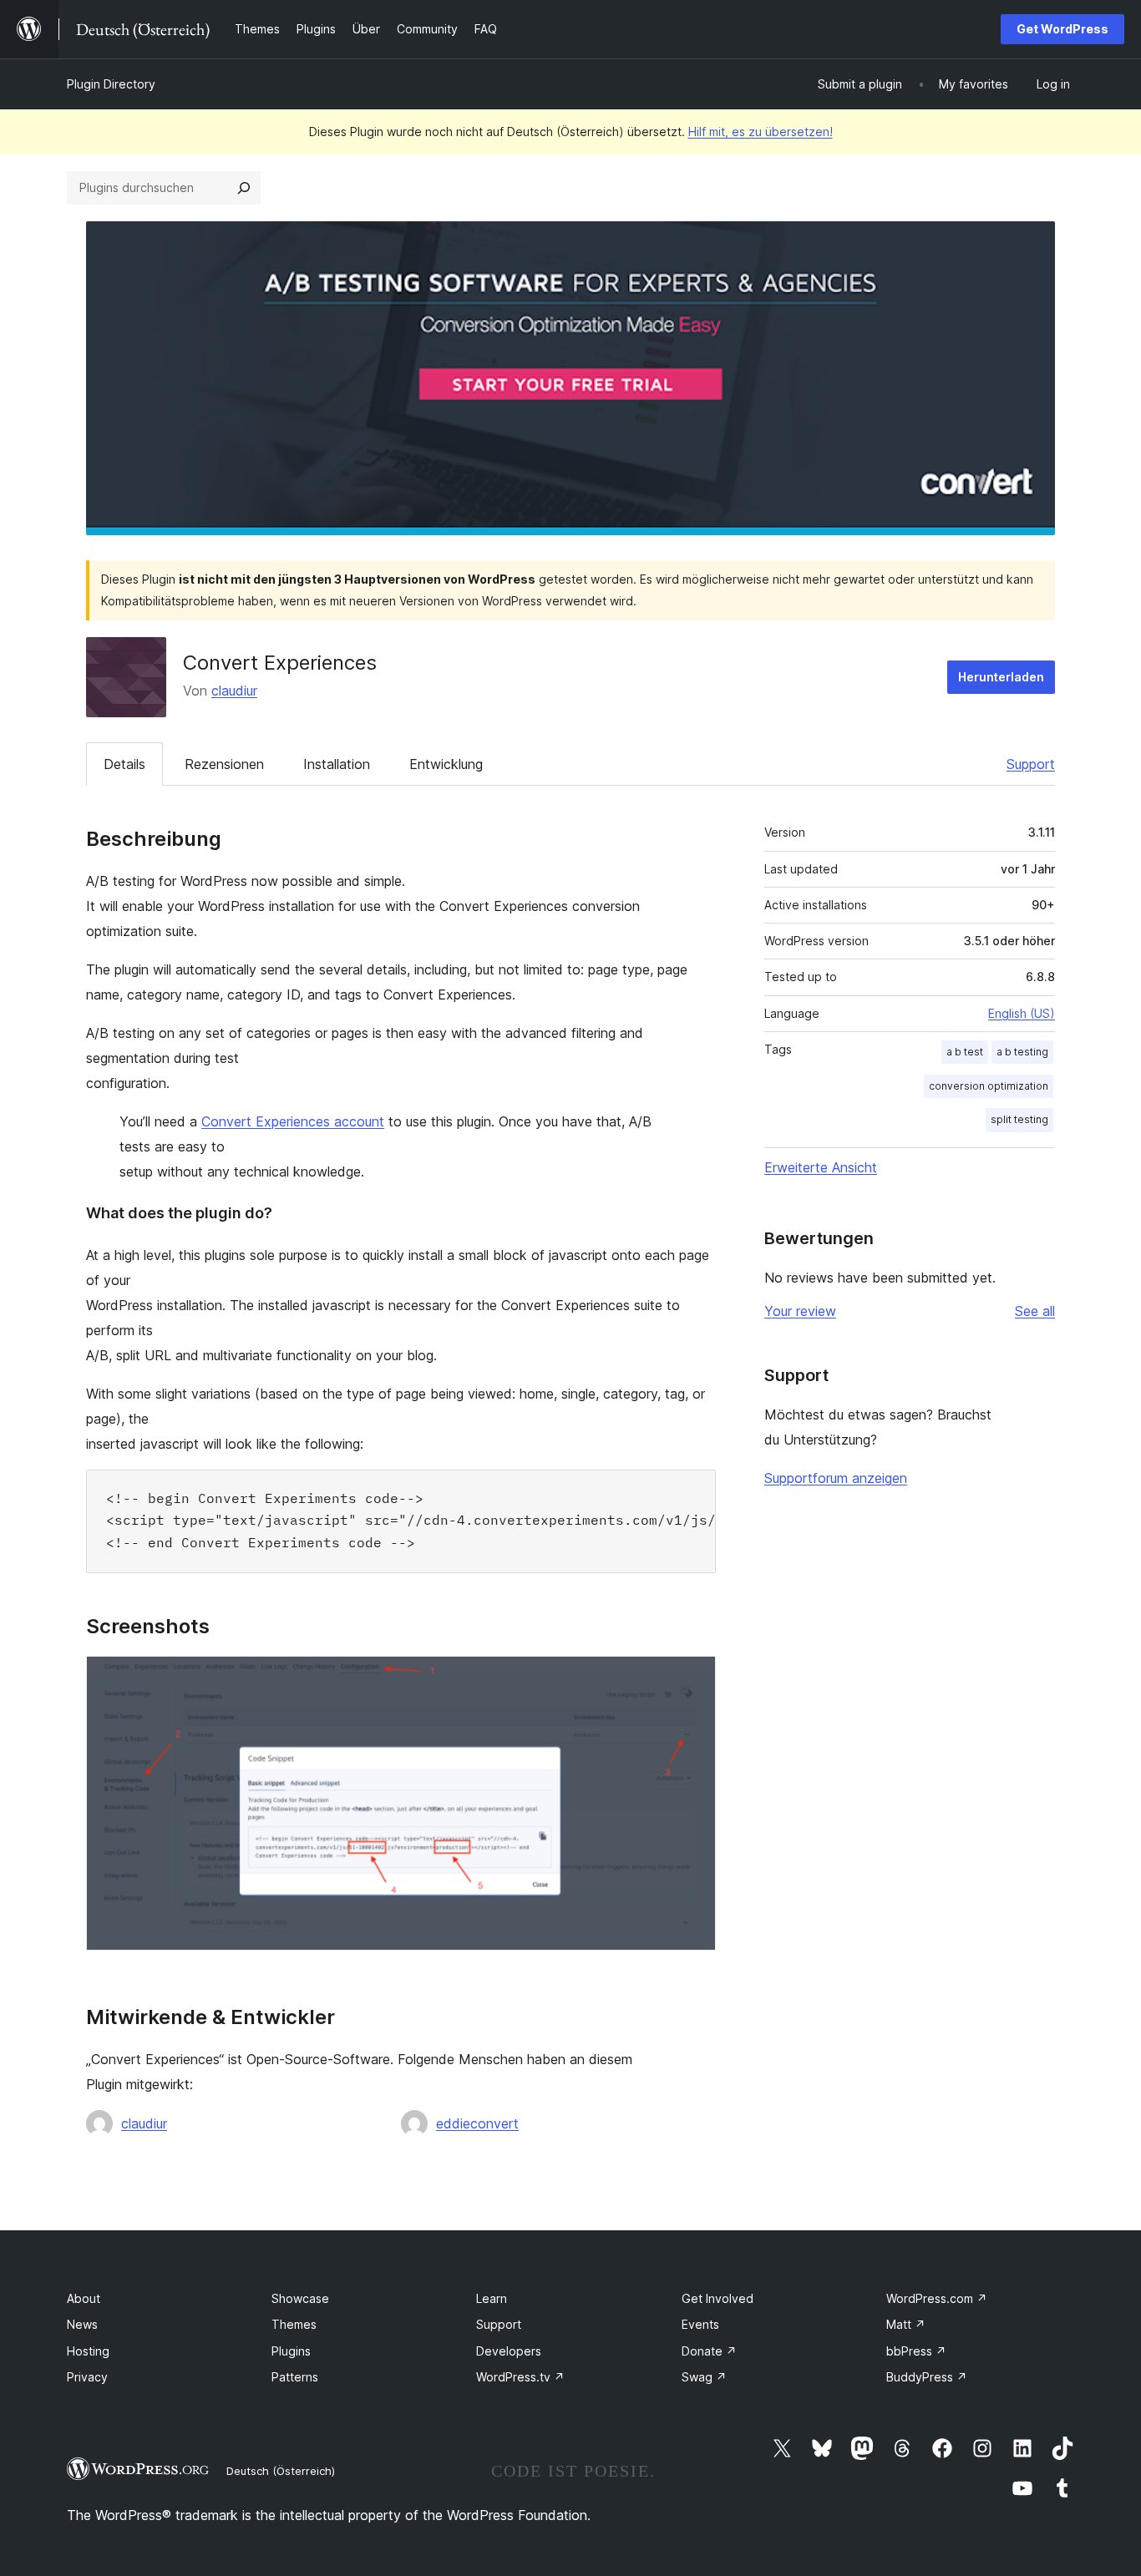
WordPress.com (937, 2298)
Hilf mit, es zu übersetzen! (761, 132)
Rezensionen (224, 764)
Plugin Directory (111, 84)
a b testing (1022, 1052)
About (84, 2298)
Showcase (300, 2298)
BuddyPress (927, 2377)
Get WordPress (1062, 29)
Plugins (291, 2351)
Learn (492, 2298)
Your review (800, 1311)
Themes (294, 2324)
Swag (704, 2377)
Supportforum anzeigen (836, 1478)
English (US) (1022, 1013)
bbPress (916, 2351)
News (82, 2324)
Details (124, 764)
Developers (509, 2351)
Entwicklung (446, 764)
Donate (709, 2351)
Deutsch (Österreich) (281, 2471)
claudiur (234, 691)
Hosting (88, 2351)
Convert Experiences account (293, 1121)
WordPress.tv (520, 2377)
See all (1035, 1311)
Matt (906, 2324)
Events (700, 2324)
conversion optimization (989, 1086)
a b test (965, 1052)
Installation (337, 764)
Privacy (87, 2377)
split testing (1019, 1119)
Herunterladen (1001, 677)
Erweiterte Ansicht (821, 1167)
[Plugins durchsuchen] (244, 188)
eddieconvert (477, 2123)
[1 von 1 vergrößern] (693, 1678)
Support (1031, 764)
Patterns (295, 2377)
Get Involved (718, 2298)
